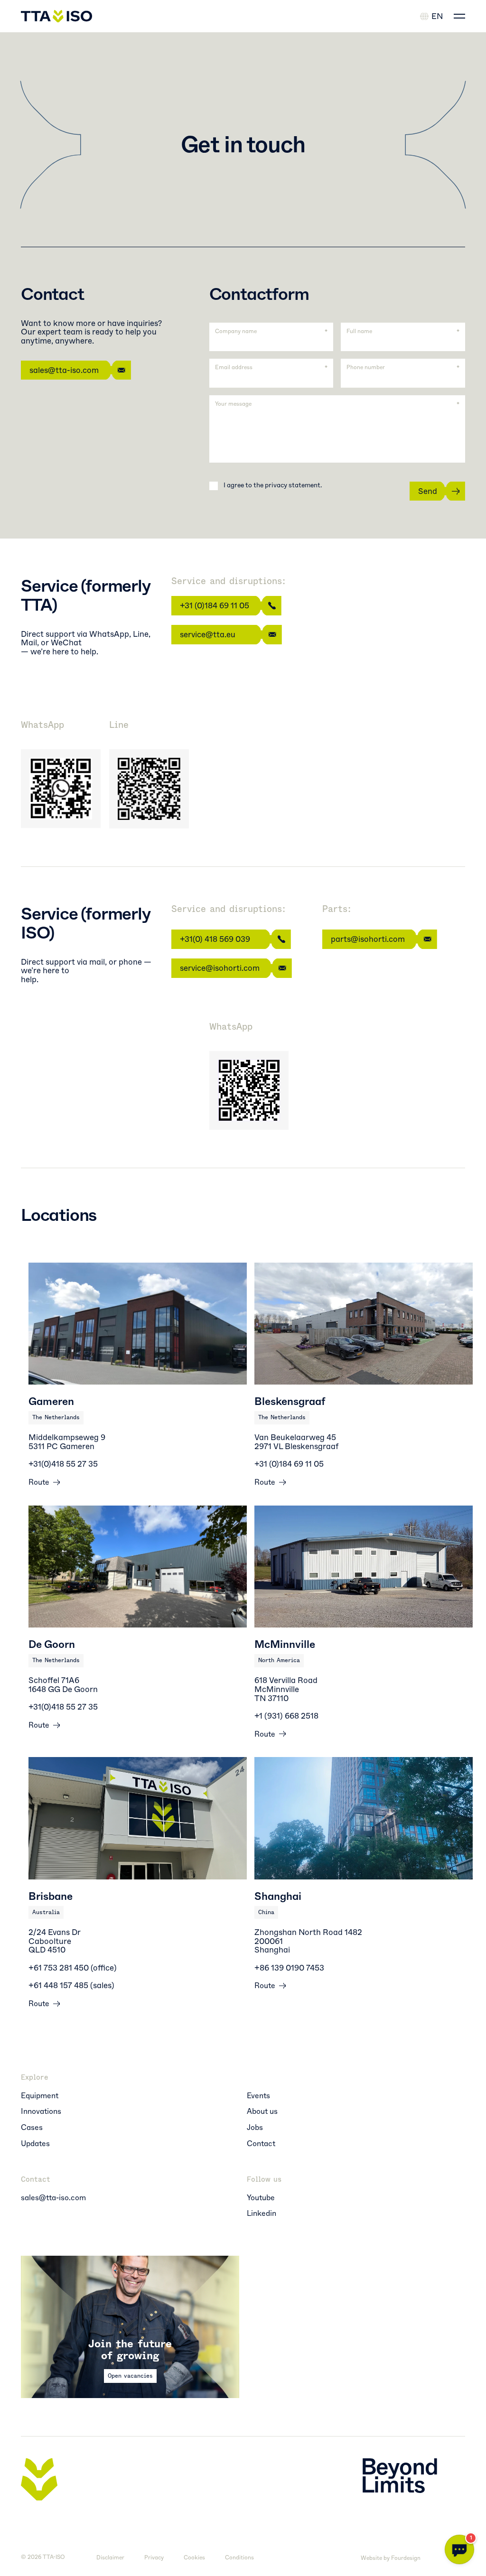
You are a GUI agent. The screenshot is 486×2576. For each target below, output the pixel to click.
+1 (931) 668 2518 (286, 1716)
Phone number (366, 367)
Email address (234, 367)
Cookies (194, 2558)
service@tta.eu (208, 634)
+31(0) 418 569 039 (215, 939)
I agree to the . (273, 485)
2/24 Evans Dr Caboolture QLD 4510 (55, 1941)
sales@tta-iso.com (64, 370)
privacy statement (293, 485)
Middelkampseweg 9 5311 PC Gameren (67, 1442)
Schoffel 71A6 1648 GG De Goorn (63, 1685)
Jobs (255, 2128)
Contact (261, 2144)
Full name (359, 331)
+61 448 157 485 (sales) (71, 1985)
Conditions (239, 2558)
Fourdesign (406, 2558)
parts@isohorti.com (368, 939)
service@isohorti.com (220, 968)
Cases (32, 2128)
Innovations (41, 2111)
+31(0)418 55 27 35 (63, 1464)
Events (258, 2096)
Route (39, 1482)
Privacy (154, 2558)
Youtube (261, 2198)
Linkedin (262, 2213)
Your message (233, 404)
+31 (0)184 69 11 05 (215, 605)
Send (428, 491)
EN (437, 16)
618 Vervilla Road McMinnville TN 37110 (286, 1689)
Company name (236, 331)
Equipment (40, 2096)
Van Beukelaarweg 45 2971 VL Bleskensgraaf (296, 1442)
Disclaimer (110, 2558)
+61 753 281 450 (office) (73, 1968)
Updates (35, 2144)
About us (262, 2111)
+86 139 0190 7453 (289, 1968)
